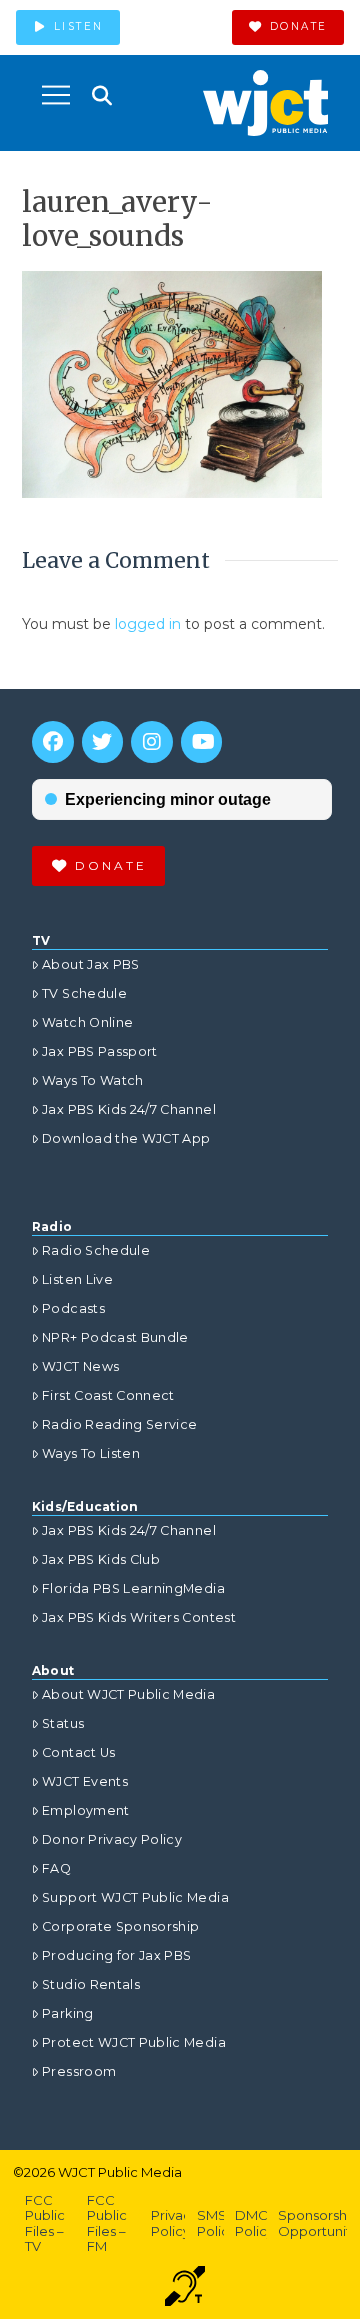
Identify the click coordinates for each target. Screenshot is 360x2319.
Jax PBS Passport (100, 1051)
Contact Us (79, 1752)
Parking (67, 2013)
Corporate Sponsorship (120, 1926)
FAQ (56, 1868)
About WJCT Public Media (128, 1694)
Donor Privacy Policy (112, 1839)
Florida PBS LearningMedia (133, 1588)
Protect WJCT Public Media (134, 2042)
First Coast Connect (108, 1395)
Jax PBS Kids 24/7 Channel (129, 1109)
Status (63, 1723)
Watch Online (87, 1022)
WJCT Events (85, 1781)
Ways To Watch (93, 1080)
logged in (148, 624)
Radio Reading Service (119, 1424)
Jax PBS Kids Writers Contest (139, 1617)
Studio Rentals (91, 1984)
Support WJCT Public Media (135, 1897)
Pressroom (79, 2071)
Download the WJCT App (126, 1138)
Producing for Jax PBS (116, 1955)
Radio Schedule (96, 1250)
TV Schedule (84, 993)
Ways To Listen (91, 1453)
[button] (56, 95)
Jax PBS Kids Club (101, 1559)
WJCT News (80, 1366)
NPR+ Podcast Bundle (115, 1337)
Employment (86, 1810)
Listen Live (77, 1279)
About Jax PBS (91, 964)
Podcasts (73, 1308)
